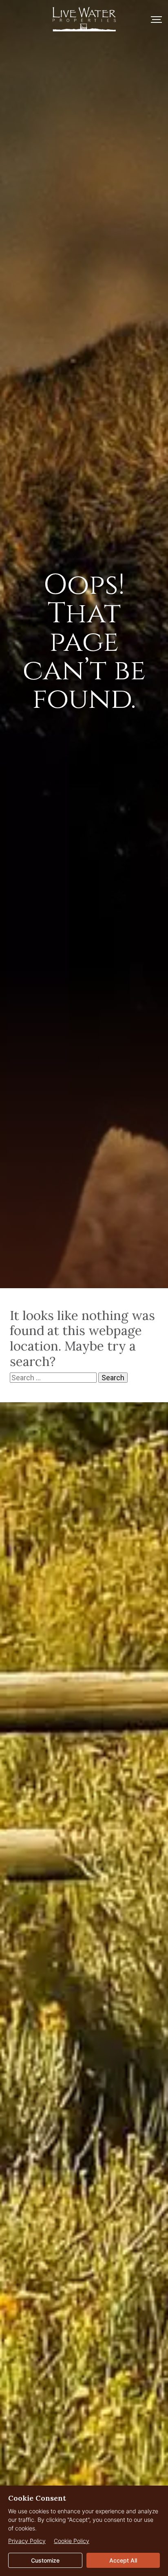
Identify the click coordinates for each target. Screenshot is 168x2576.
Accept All (123, 2560)
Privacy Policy (27, 2541)
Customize (45, 2560)
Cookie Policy (72, 2541)
